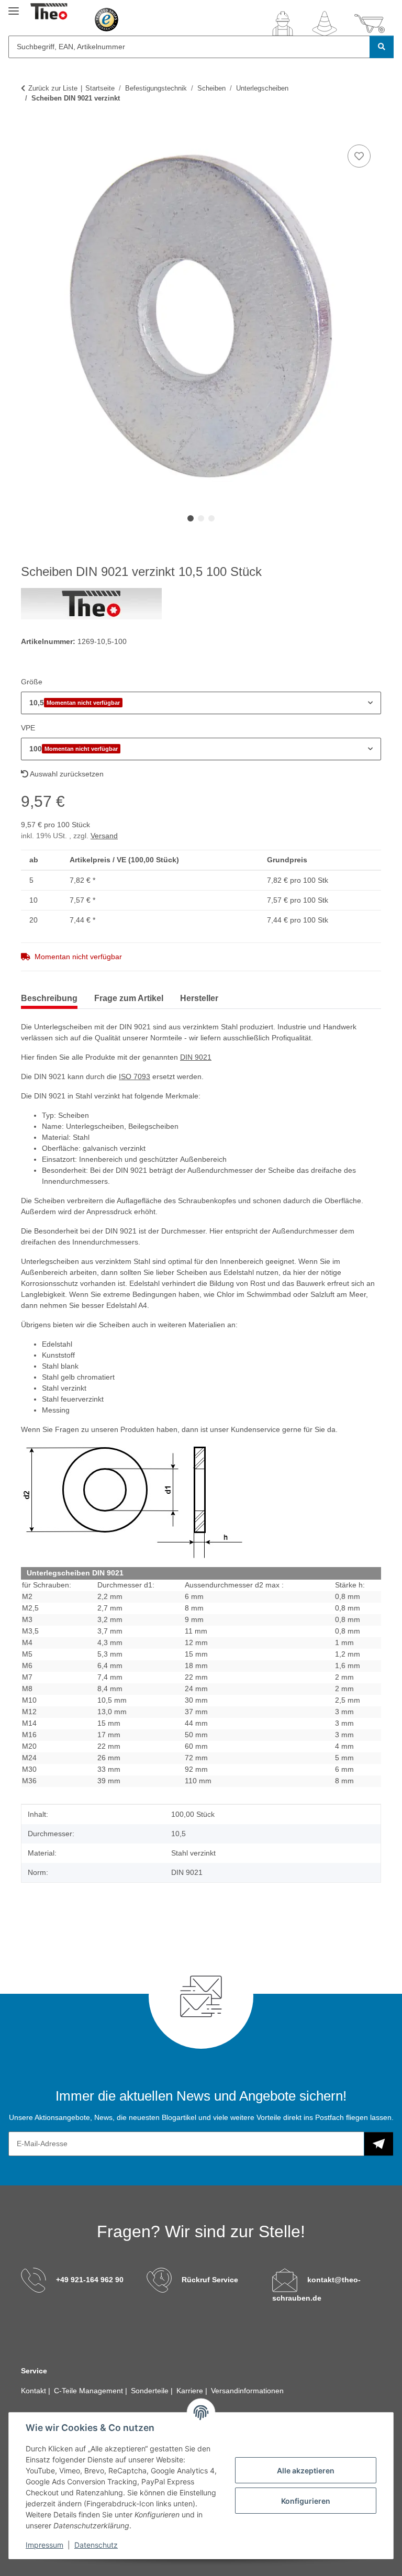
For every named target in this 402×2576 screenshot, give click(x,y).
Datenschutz (96, 2545)
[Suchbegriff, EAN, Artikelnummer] (382, 47)
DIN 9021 (196, 1057)
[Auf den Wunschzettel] (359, 156)
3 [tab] (211, 518)
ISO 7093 (135, 1076)
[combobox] (201, 703)
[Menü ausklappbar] (14, 7)
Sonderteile (151, 2391)
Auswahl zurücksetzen (66, 774)
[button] (283, 24)
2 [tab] (201, 518)
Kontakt (35, 2391)
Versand (104, 836)
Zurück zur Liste (53, 88)
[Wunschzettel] (325, 24)
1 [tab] (191, 518)
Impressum (44, 2545)
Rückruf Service (210, 2280)
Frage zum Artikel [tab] (129, 998)
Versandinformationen (247, 2391)
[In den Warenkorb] (29, 130)
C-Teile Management (90, 2391)
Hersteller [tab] (199, 998)
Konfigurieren (306, 2501)
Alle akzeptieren (306, 2470)
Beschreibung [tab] (49, 998)
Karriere (191, 2391)
